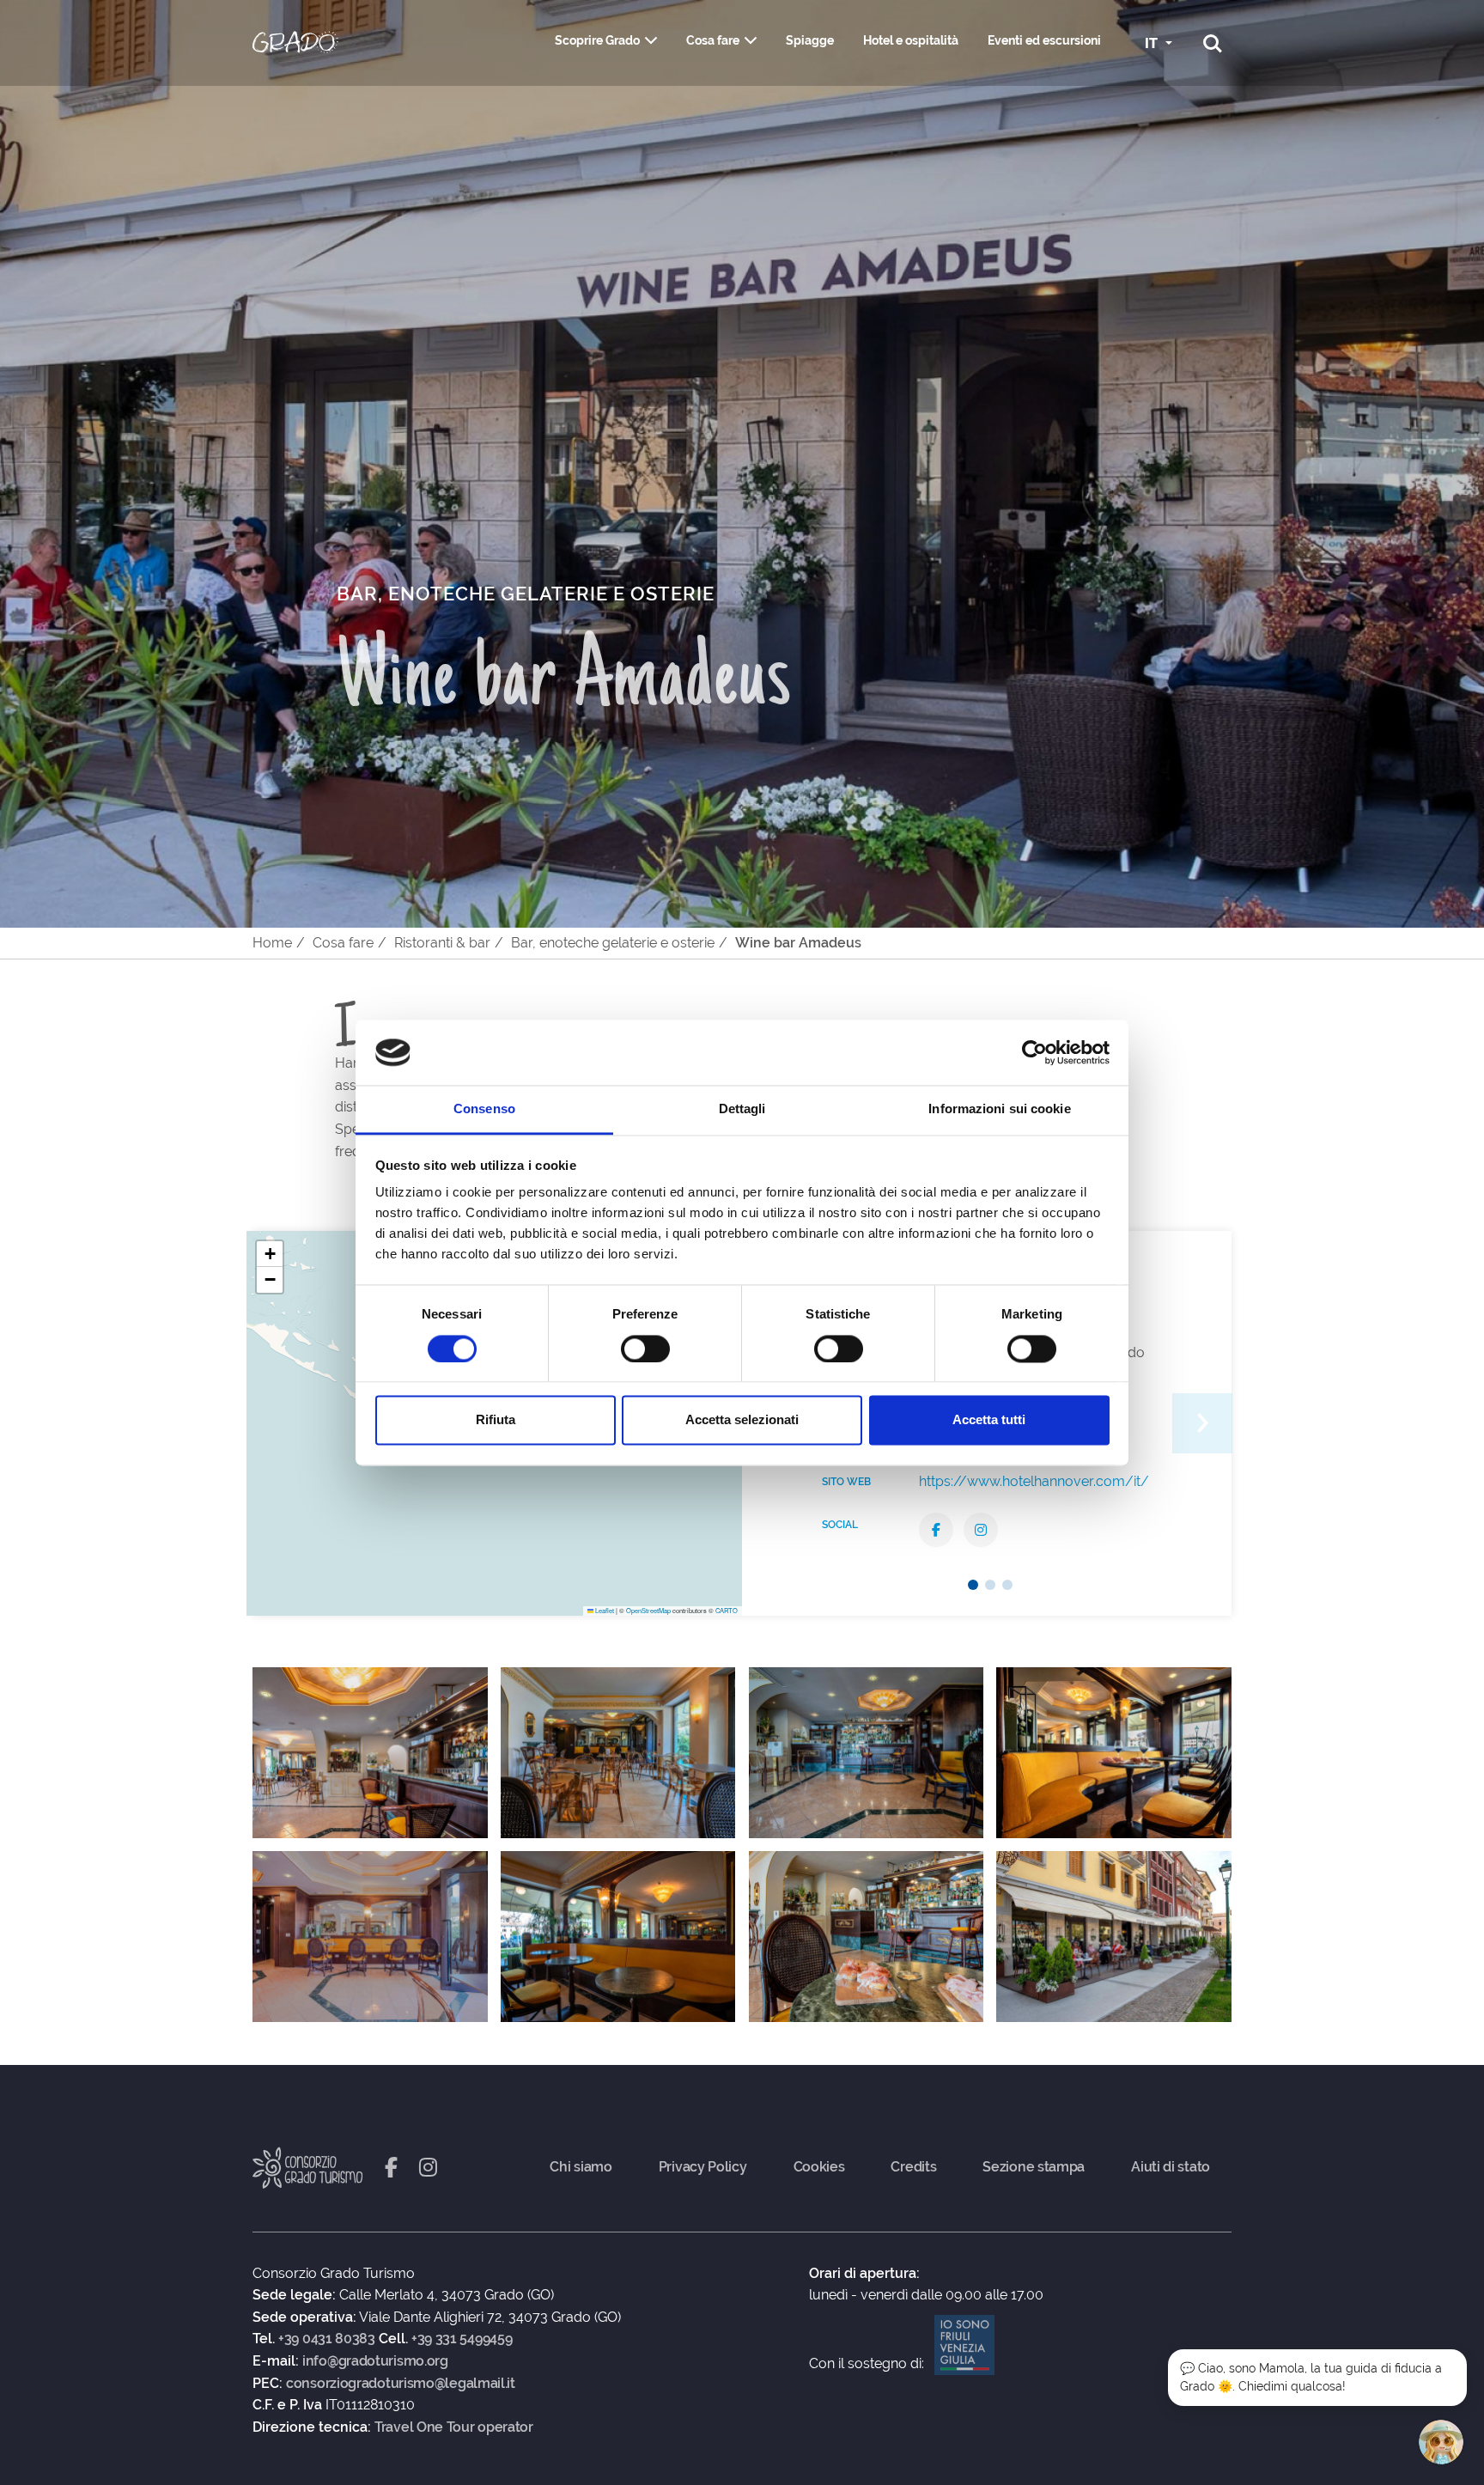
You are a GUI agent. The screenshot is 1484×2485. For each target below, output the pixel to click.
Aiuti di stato (1171, 2167)
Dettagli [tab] (742, 1109)
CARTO (727, 1610)
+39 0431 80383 (327, 2339)
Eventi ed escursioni (1044, 40)
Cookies (819, 2167)
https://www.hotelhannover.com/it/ (1034, 1481)
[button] (270, 1254)
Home (272, 943)
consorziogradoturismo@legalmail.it (401, 2384)
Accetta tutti (989, 1420)
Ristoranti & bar (442, 943)
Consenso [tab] (484, 1109)
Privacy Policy (703, 2167)
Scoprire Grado (597, 40)
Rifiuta (496, 1420)
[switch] (645, 1349)
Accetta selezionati (742, 1420)
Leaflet (604, 1610)
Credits (913, 2167)
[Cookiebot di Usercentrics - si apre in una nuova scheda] (1034, 1052)
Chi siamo (581, 2167)
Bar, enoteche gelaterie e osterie (613, 943)
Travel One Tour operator (454, 2427)
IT (1153, 43)
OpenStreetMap (648, 1610)
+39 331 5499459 (462, 2339)
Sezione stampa (1034, 2167)
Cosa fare (713, 40)
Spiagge (810, 40)
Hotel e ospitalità (911, 40)
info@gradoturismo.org (375, 2361)
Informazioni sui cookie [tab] (999, 1109)
